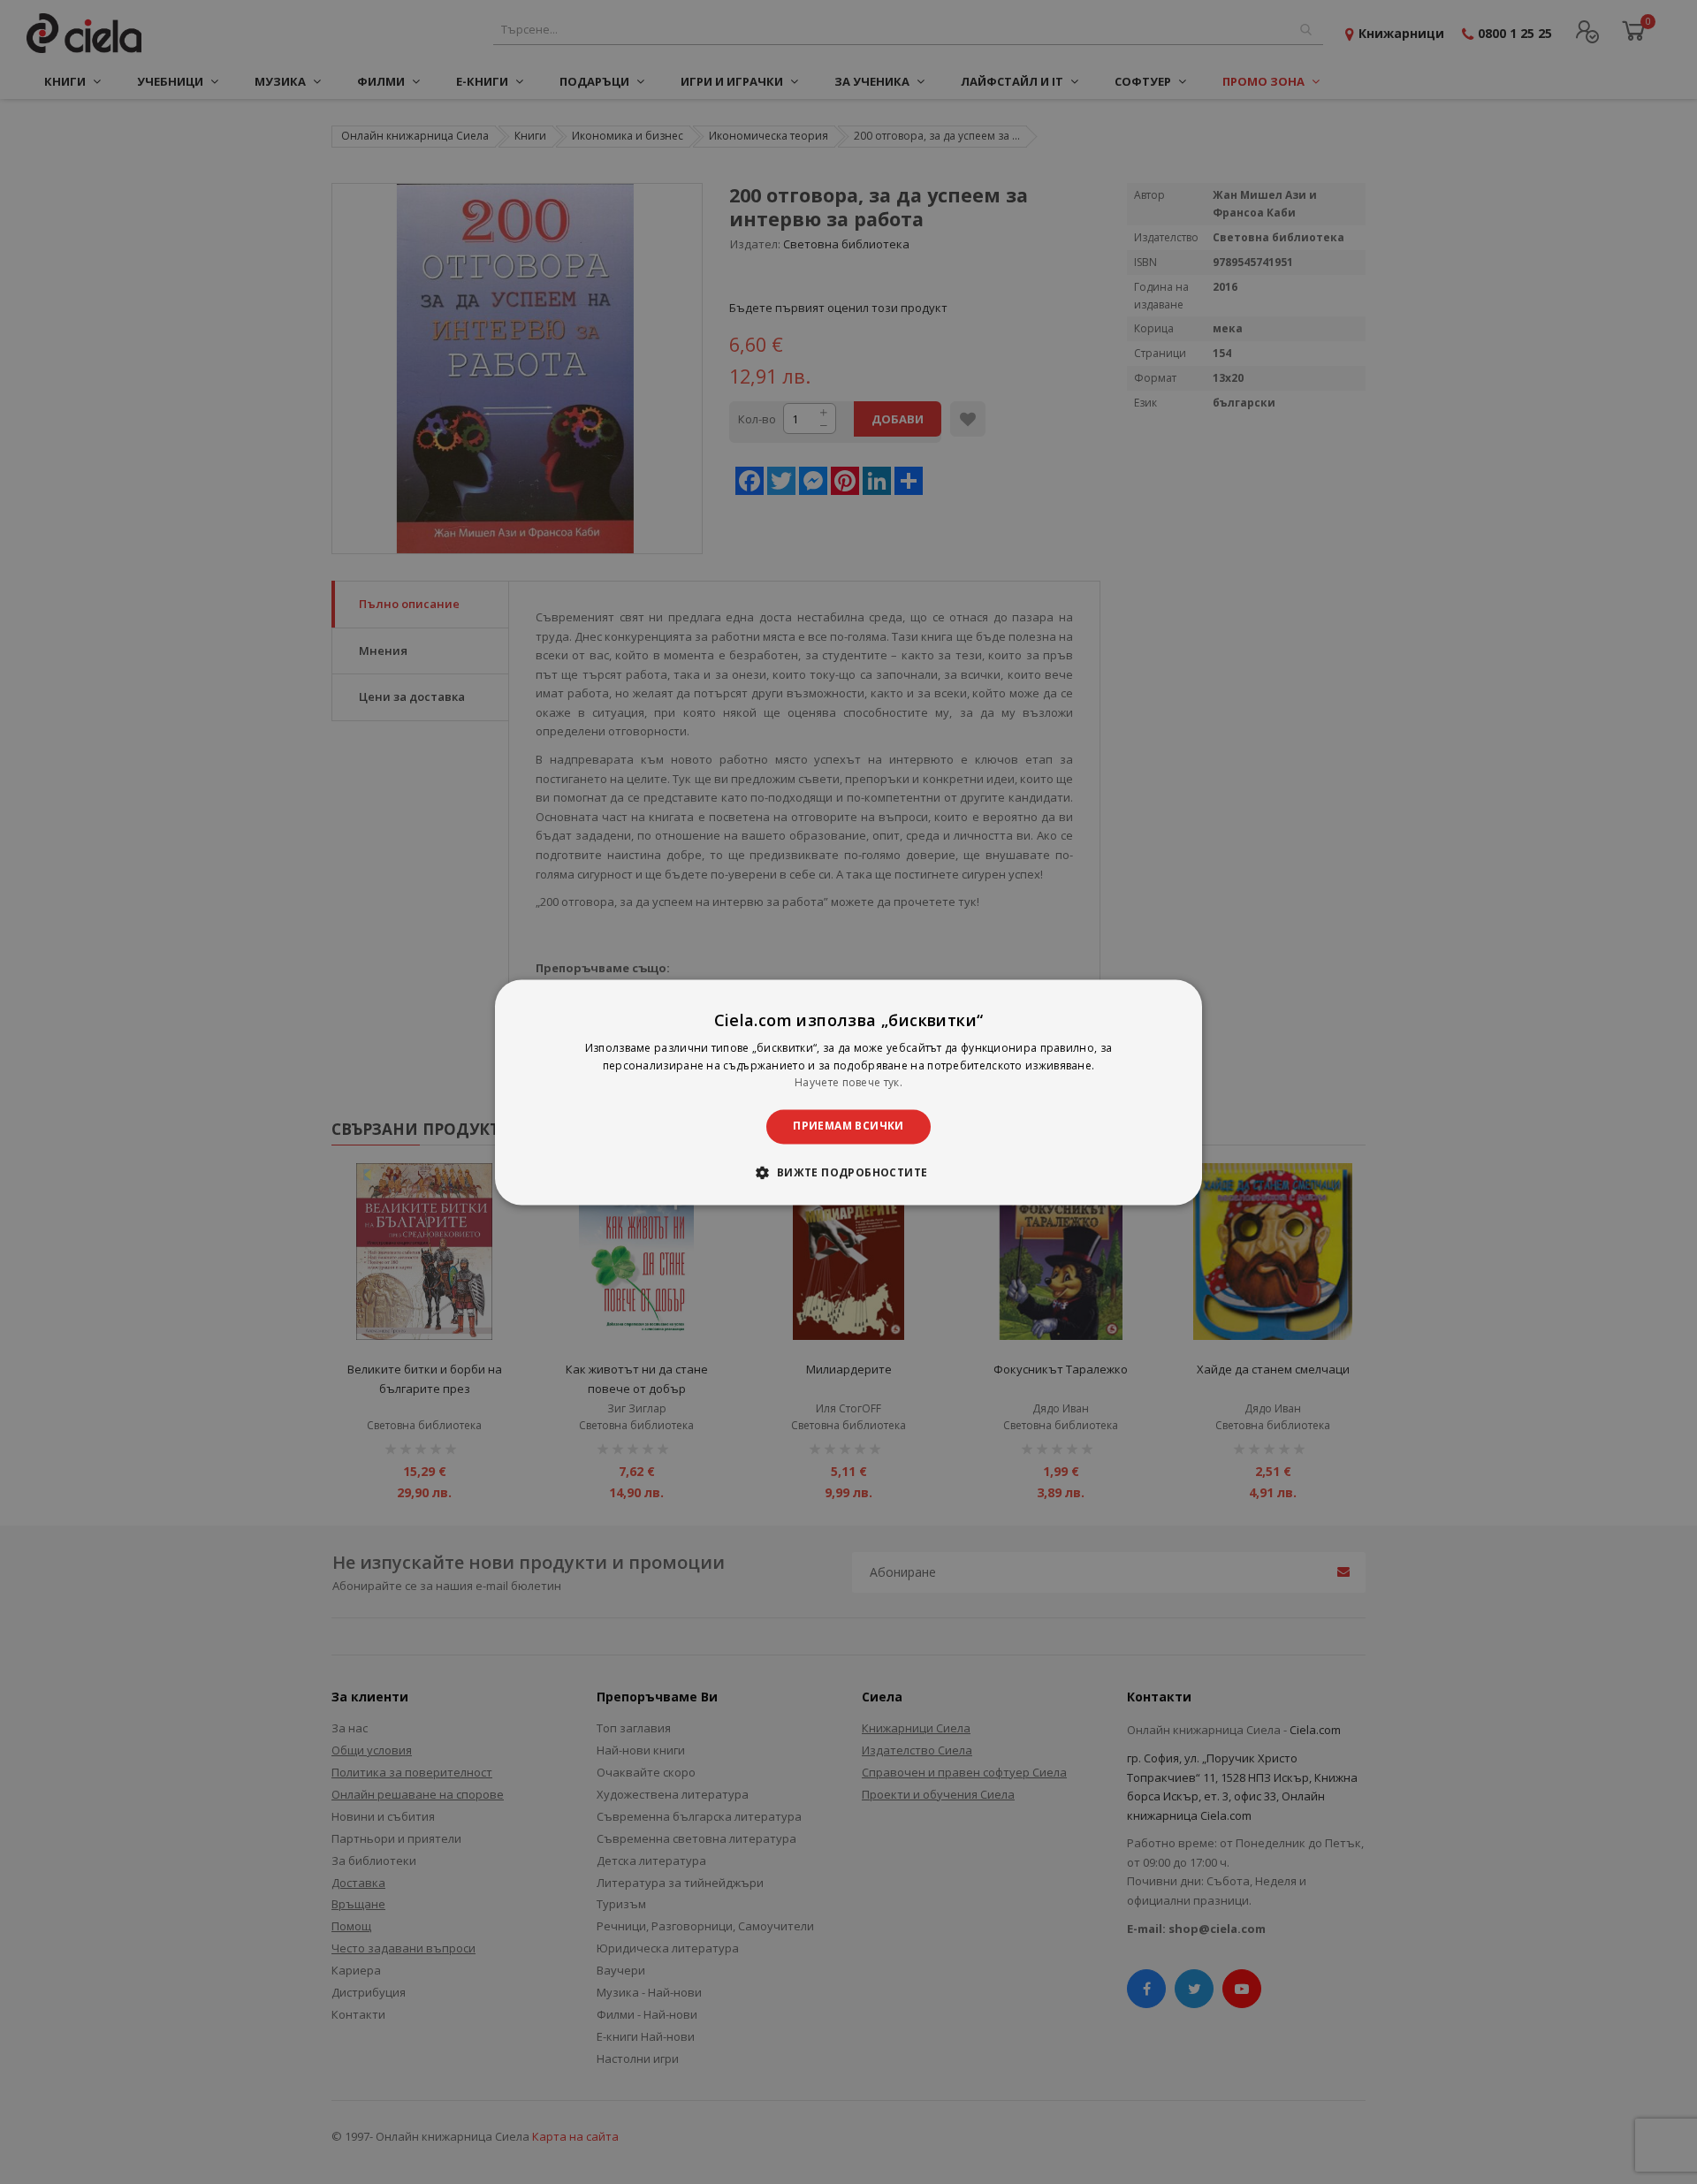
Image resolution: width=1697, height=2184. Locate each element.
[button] (848, 1172)
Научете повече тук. (848, 1083)
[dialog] (848, 1092)
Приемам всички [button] (848, 1126)
